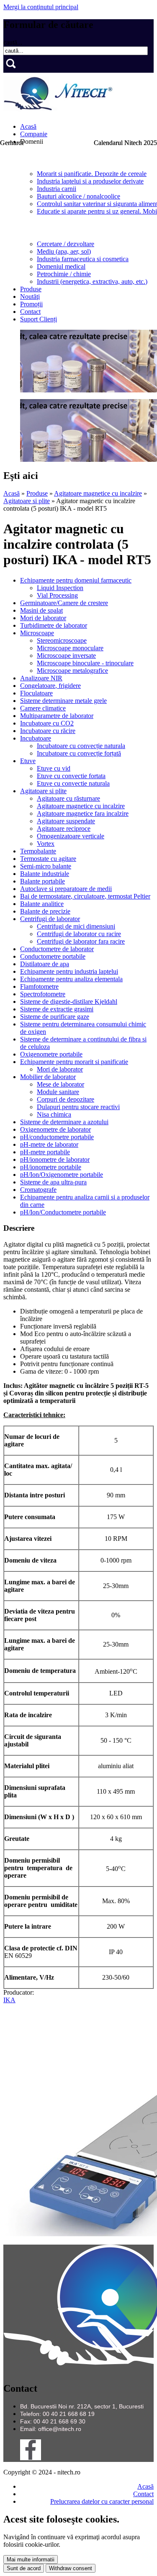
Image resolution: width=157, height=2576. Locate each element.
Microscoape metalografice (72, 671)
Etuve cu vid (54, 768)
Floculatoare (36, 693)
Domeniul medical (61, 266)
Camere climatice (43, 708)
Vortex (46, 844)
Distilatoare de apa (45, 964)
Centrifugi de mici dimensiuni (76, 926)
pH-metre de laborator (49, 1144)
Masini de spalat (41, 610)
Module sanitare (58, 1092)
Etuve (28, 761)
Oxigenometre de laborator (55, 1129)
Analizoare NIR (41, 678)
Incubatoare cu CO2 (47, 723)
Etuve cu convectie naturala (73, 783)
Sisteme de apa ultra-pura (53, 1182)
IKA (9, 2000)
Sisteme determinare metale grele (63, 701)
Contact (30, 312)
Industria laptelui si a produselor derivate (90, 181)
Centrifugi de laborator (50, 919)
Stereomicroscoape (62, 640)
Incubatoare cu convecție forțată (79, 753)
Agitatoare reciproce (64, 829)
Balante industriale (45, 874)
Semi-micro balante (46, 866)
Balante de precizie (45, 911)
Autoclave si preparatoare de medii (66, 889)
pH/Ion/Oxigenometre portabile (62, 1175)
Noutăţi (30, 297)
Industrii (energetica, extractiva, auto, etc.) (92, 281)
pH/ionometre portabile (51, 1167)
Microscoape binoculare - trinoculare (85, 663)
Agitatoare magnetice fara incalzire (83, 813)
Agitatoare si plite (27, 501)
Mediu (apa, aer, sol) (64, 251)
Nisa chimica (54, 1114)
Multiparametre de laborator (57, 716)
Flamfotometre (39, 986)
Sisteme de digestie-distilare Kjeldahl (69, 1002)
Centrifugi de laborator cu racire (79, 934)
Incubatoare (36, 738)
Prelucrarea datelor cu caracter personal (102, 2501)
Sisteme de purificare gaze (55, 1017)
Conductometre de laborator (57, 949)
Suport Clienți (39, 319)
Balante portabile (42, 881)
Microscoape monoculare (70, 648)
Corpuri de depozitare (66, 1099)
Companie (34, 134)
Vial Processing (57, 595)
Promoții (31, 304)
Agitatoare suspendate (66, 821)
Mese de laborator (60, 1084)
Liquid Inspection (60, 588)
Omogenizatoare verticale (71, 836)
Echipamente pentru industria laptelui (69, 971)
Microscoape (37, 633)
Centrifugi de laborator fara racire (81, 941)
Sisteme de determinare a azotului (64, 1122)
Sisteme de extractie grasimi (57, 1009)
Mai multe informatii (31, 2559)
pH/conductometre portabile (57, 1137)
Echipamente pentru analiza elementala (71, 979)
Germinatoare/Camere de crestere (64, 603)
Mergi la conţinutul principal (41, 7)
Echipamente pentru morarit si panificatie (74, 1062)
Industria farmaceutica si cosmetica (83, 259)
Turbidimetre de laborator (54, 625)
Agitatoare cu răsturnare (68, 798)
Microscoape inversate (66, 655)
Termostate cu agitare (48, 859)
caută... (13, 42)
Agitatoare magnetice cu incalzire (98, 493)
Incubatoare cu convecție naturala (81, 746)
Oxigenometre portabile (51, 1054)
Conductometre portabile (53, 956)
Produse (31, 289)
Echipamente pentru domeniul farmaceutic (76, 580)
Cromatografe (38, 1190)
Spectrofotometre (43, 994)
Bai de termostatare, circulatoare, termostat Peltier (85, 896)
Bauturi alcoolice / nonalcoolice (78, 196)
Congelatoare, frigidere (50, 686)
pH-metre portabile (45, 1152)
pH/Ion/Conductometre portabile (63, 1212)
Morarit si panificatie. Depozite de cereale (92, 174)
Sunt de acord (24, 2568)
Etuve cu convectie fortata (71, 776)
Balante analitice (42, 904)
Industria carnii (57, 189)
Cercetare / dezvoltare (66, 244)
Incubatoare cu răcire (48, 731)
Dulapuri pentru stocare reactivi (78, 1107)
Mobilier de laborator (48, 1077)
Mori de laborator (43, 618)
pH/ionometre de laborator (55, 1159)
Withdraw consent (71, 2568)
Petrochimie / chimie (64, 274)
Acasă (28, 126)
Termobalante (38, 851)
